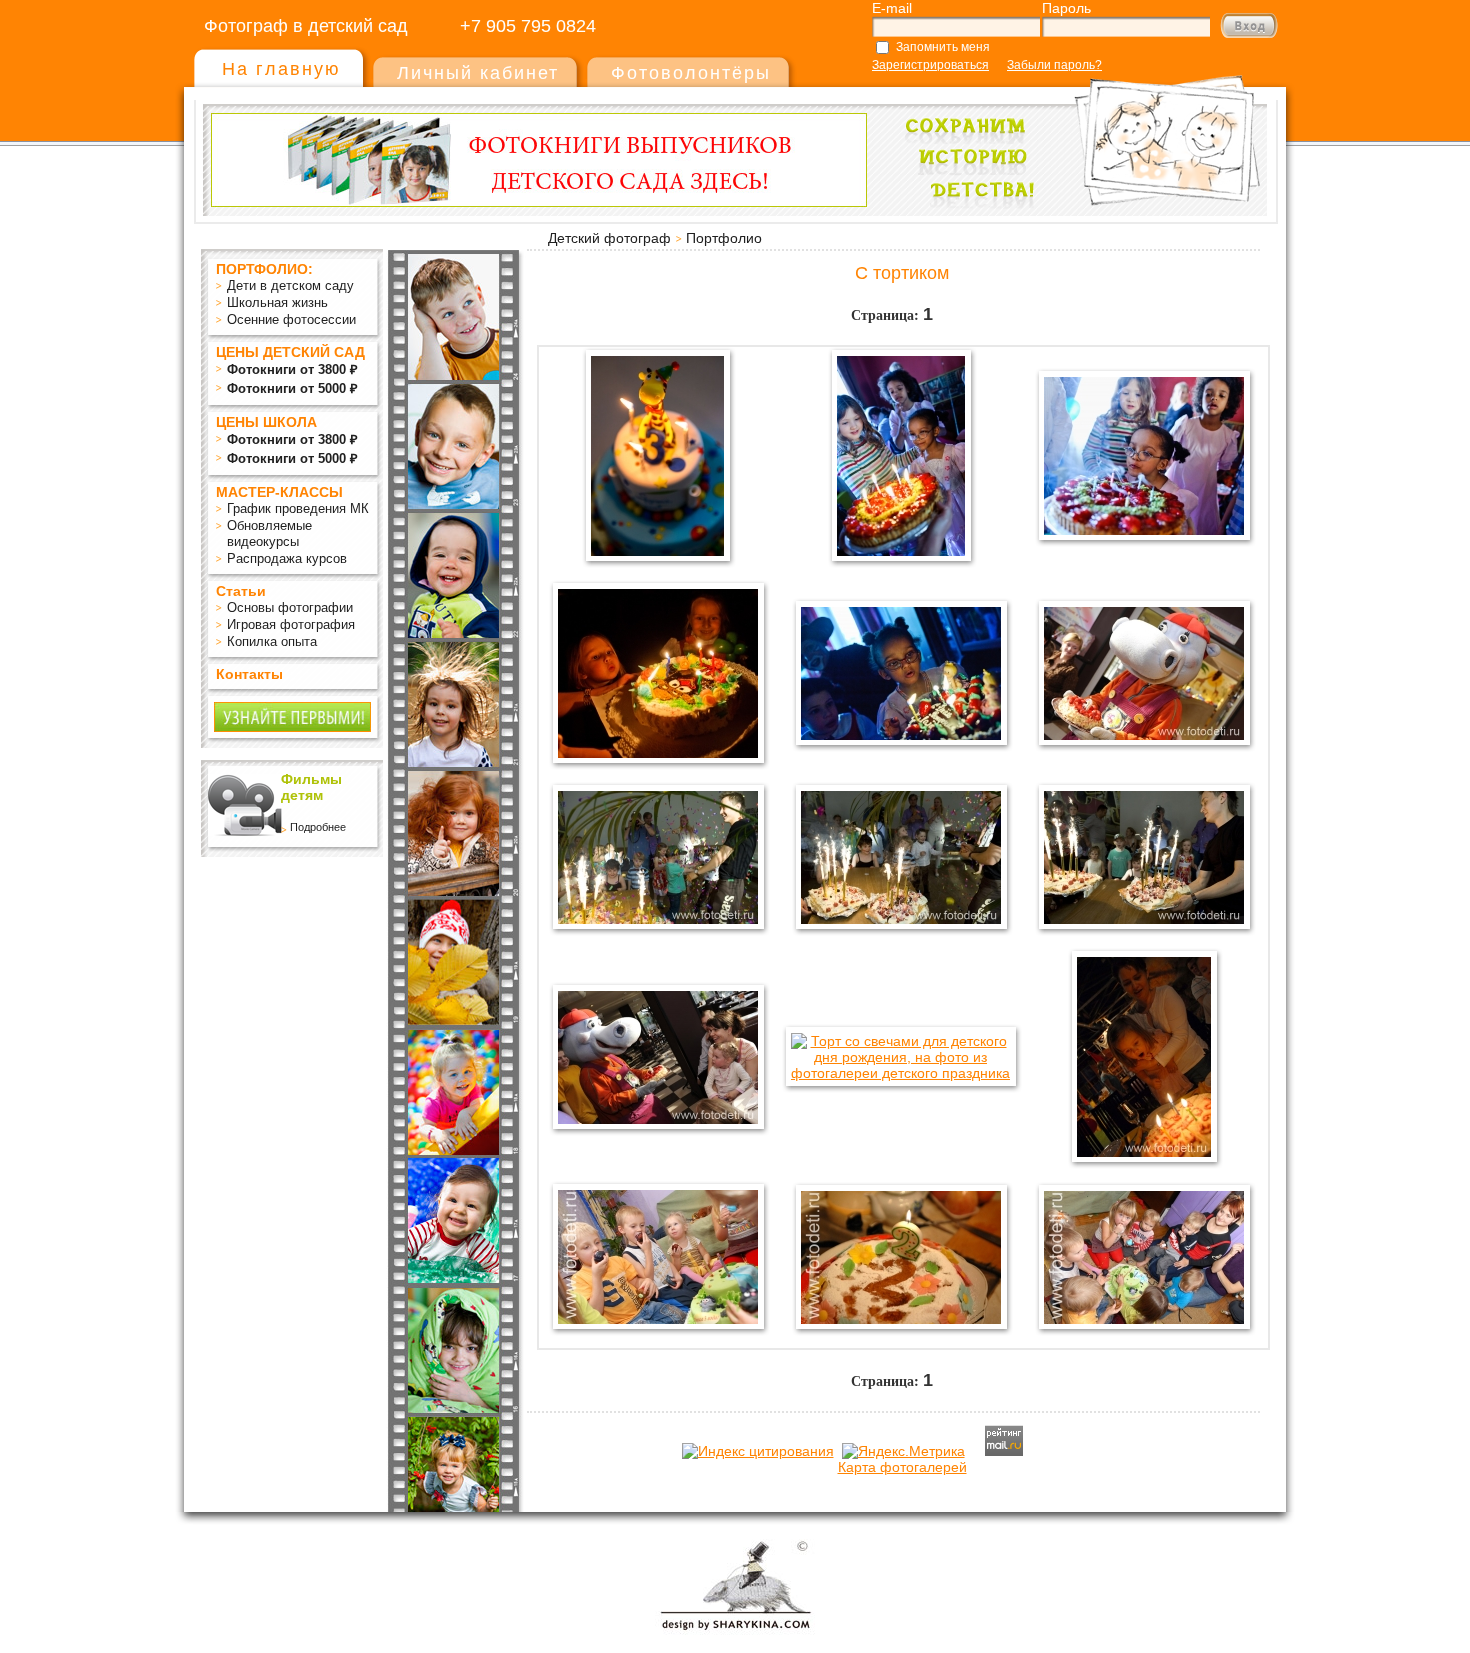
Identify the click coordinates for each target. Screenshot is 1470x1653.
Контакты (249, 674)
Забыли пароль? (1054, 65)
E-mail (892, 8)
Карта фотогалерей (902, 1467)
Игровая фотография (291, 624)
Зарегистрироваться (930, 65)
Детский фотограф (609, 238)
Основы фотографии (290, 607)
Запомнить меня (943, 47)
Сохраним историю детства (1076, 131)
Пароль (1066, 8)
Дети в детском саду (290, 285)
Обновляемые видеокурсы (269, 533)
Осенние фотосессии (291, 319)
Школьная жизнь (277, 302)
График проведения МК (298, 508)
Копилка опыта (272, 641)
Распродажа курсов (287, 558)
